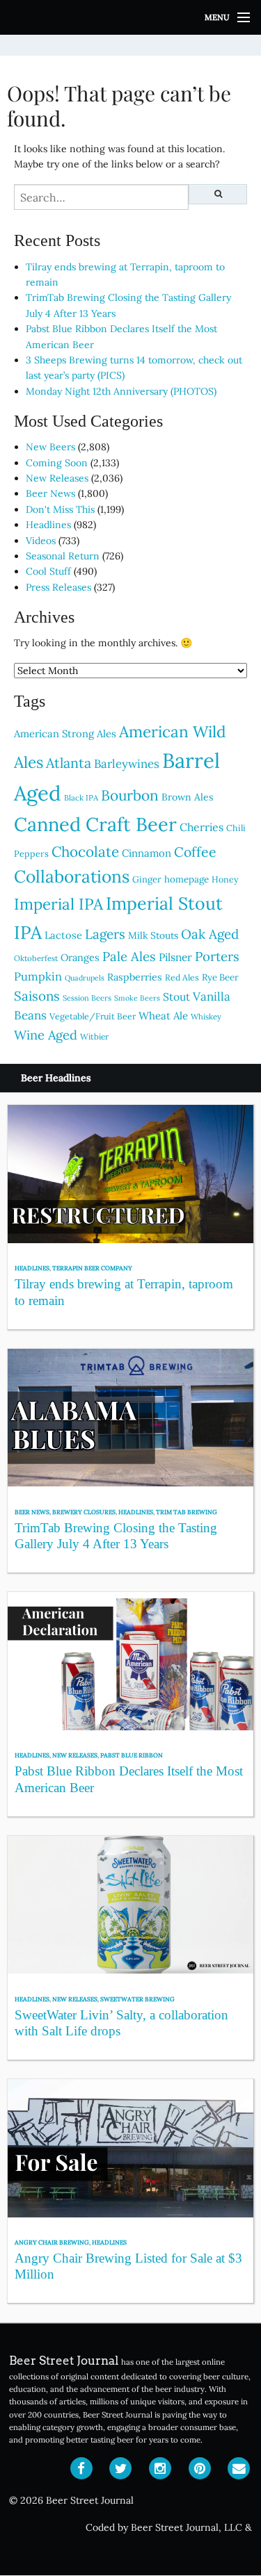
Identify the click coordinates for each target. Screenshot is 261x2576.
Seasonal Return (63, 556)
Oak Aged (210, 934)
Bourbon (130, 795)
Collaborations (72, 876)
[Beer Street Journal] (130, 17)
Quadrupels (85, 978)
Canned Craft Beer (95, 824)
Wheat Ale (163, 1016)
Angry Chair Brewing (52, 2242)
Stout (176, 996)
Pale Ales (129, 956)
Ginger (147, 879)
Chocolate (85, 852)
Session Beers (87, 998)
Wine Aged (46, 1035)
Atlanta (69, 763)
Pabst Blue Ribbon (132, 1755)
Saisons (37, 996)
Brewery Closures (84, 1512)
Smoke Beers (137, 998)
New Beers (50, 447)
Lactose (63, 935)
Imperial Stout (164, 903)
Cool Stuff (48, 571)
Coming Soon (57, 463)
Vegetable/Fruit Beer (93, 1016)
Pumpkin (38, 976)
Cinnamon (147, 853)
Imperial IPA (58, 904)
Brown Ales (188, 797)
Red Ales (182, 977)
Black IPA (81, 798)
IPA (28, 932)
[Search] (218, 194)
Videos (41, 541)
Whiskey (206, 1017)
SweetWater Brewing (137, 1999)
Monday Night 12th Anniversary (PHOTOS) (121, 391)
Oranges (80, 957)
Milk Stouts (153, 935)
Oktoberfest (36, 958)
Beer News (50, 493)
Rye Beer (220, 977)
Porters (217, 956)
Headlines (48, 525)
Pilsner (175, 957)
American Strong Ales (65, 733)
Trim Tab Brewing (187, 1512)
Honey (225, 879)
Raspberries (135, 977)
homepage (187, 879)
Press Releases (58, 587)
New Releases (57, 478)
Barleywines (127, 764)
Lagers (105, 934)
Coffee (195, 852)
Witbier (94, 1036)
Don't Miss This (60, 509)
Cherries (201, 827)
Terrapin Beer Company (92, 1268)
